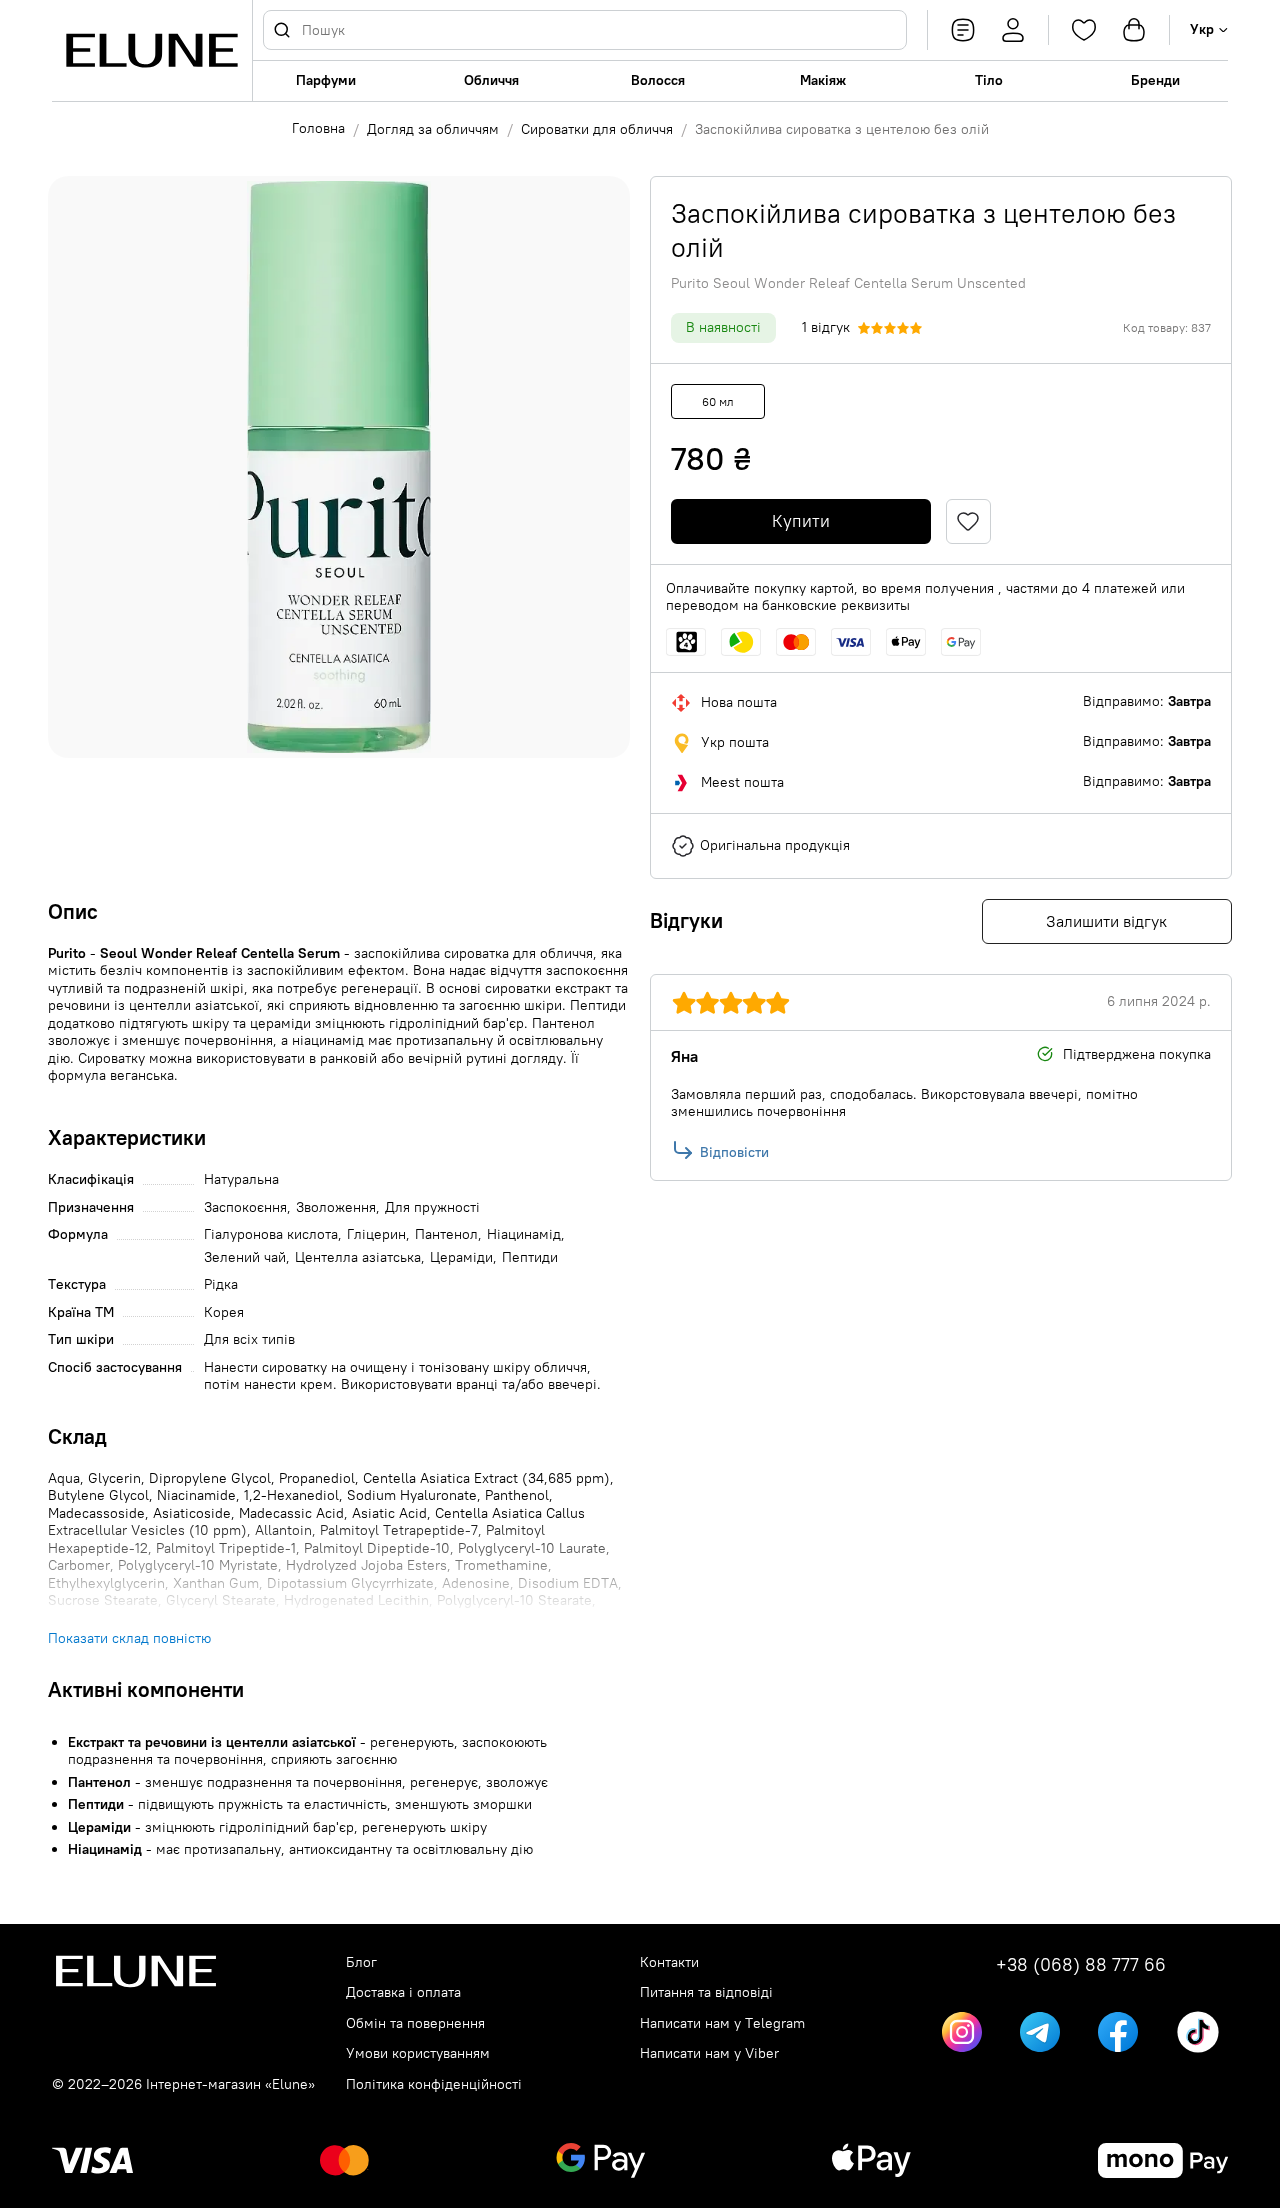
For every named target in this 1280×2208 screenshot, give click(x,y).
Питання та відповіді (706, 1992)
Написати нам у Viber (709, 2053)
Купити (801, 521)
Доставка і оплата (403, 1992)
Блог (361, 1962)
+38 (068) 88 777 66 (1081, 1965)
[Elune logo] (152, 50)
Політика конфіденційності (434, 2084)
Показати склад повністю (129, 1638)
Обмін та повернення (415, 2023)
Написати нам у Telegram (722, 2023)
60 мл (718, 401)
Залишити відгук (1106, 921)
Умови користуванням (418, 2053)
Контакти (669, 1962)
